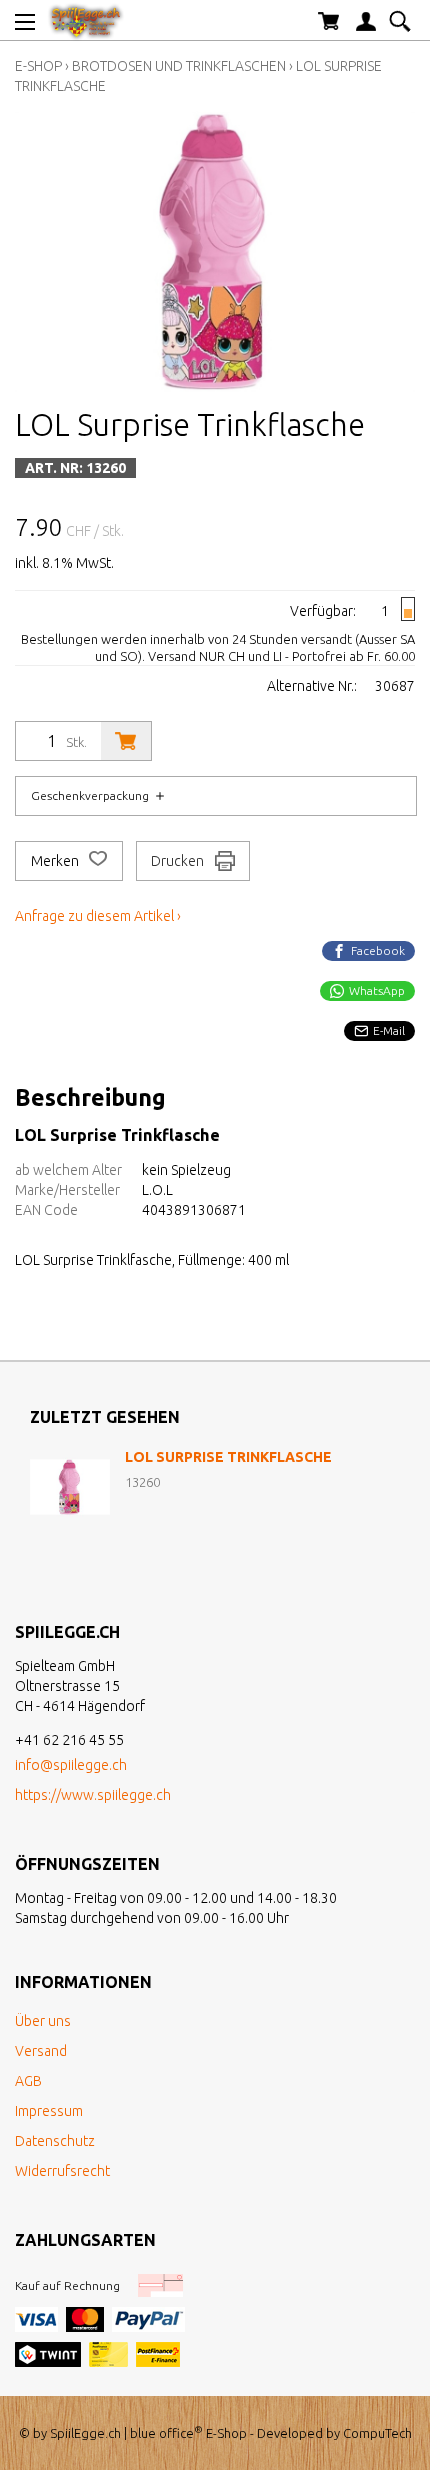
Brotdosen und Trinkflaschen (179, 66)
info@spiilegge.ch (71, 1765)
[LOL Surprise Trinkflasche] (70, 1487)
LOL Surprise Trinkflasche (228, 1457)
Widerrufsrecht (62, 2171)
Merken (56, 861)
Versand (41, 2051)
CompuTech (377, 2433)
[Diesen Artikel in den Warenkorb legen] (126, 741)
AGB (28, 2081)
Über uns (43, 2021)
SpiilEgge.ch (85, 2433)
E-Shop (38, 66)
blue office (166, 2433)
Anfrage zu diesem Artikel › (98, 916)
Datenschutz (55, 2141)
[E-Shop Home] (86, 20)
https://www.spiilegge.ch (93, 1795)
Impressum (49, 2111)
